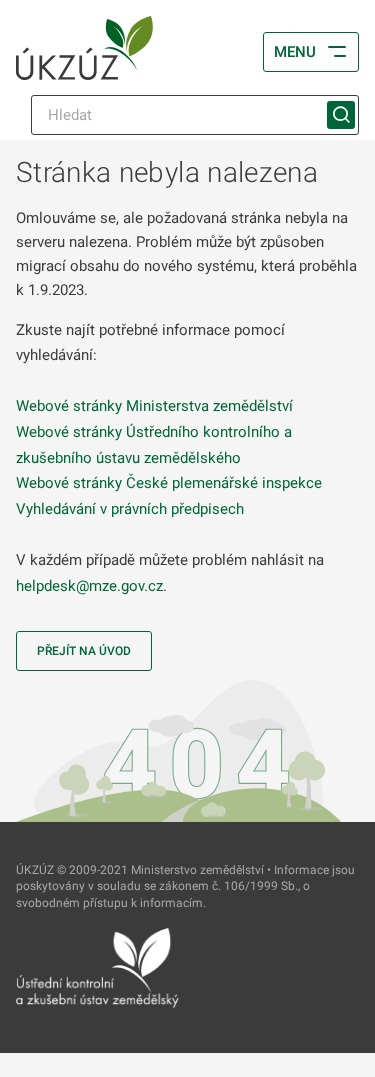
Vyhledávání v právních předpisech (130, 509)
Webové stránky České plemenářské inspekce (169, 483)
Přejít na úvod (84, 651)
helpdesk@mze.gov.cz (89, 586)
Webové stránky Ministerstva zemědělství (154, 406)
